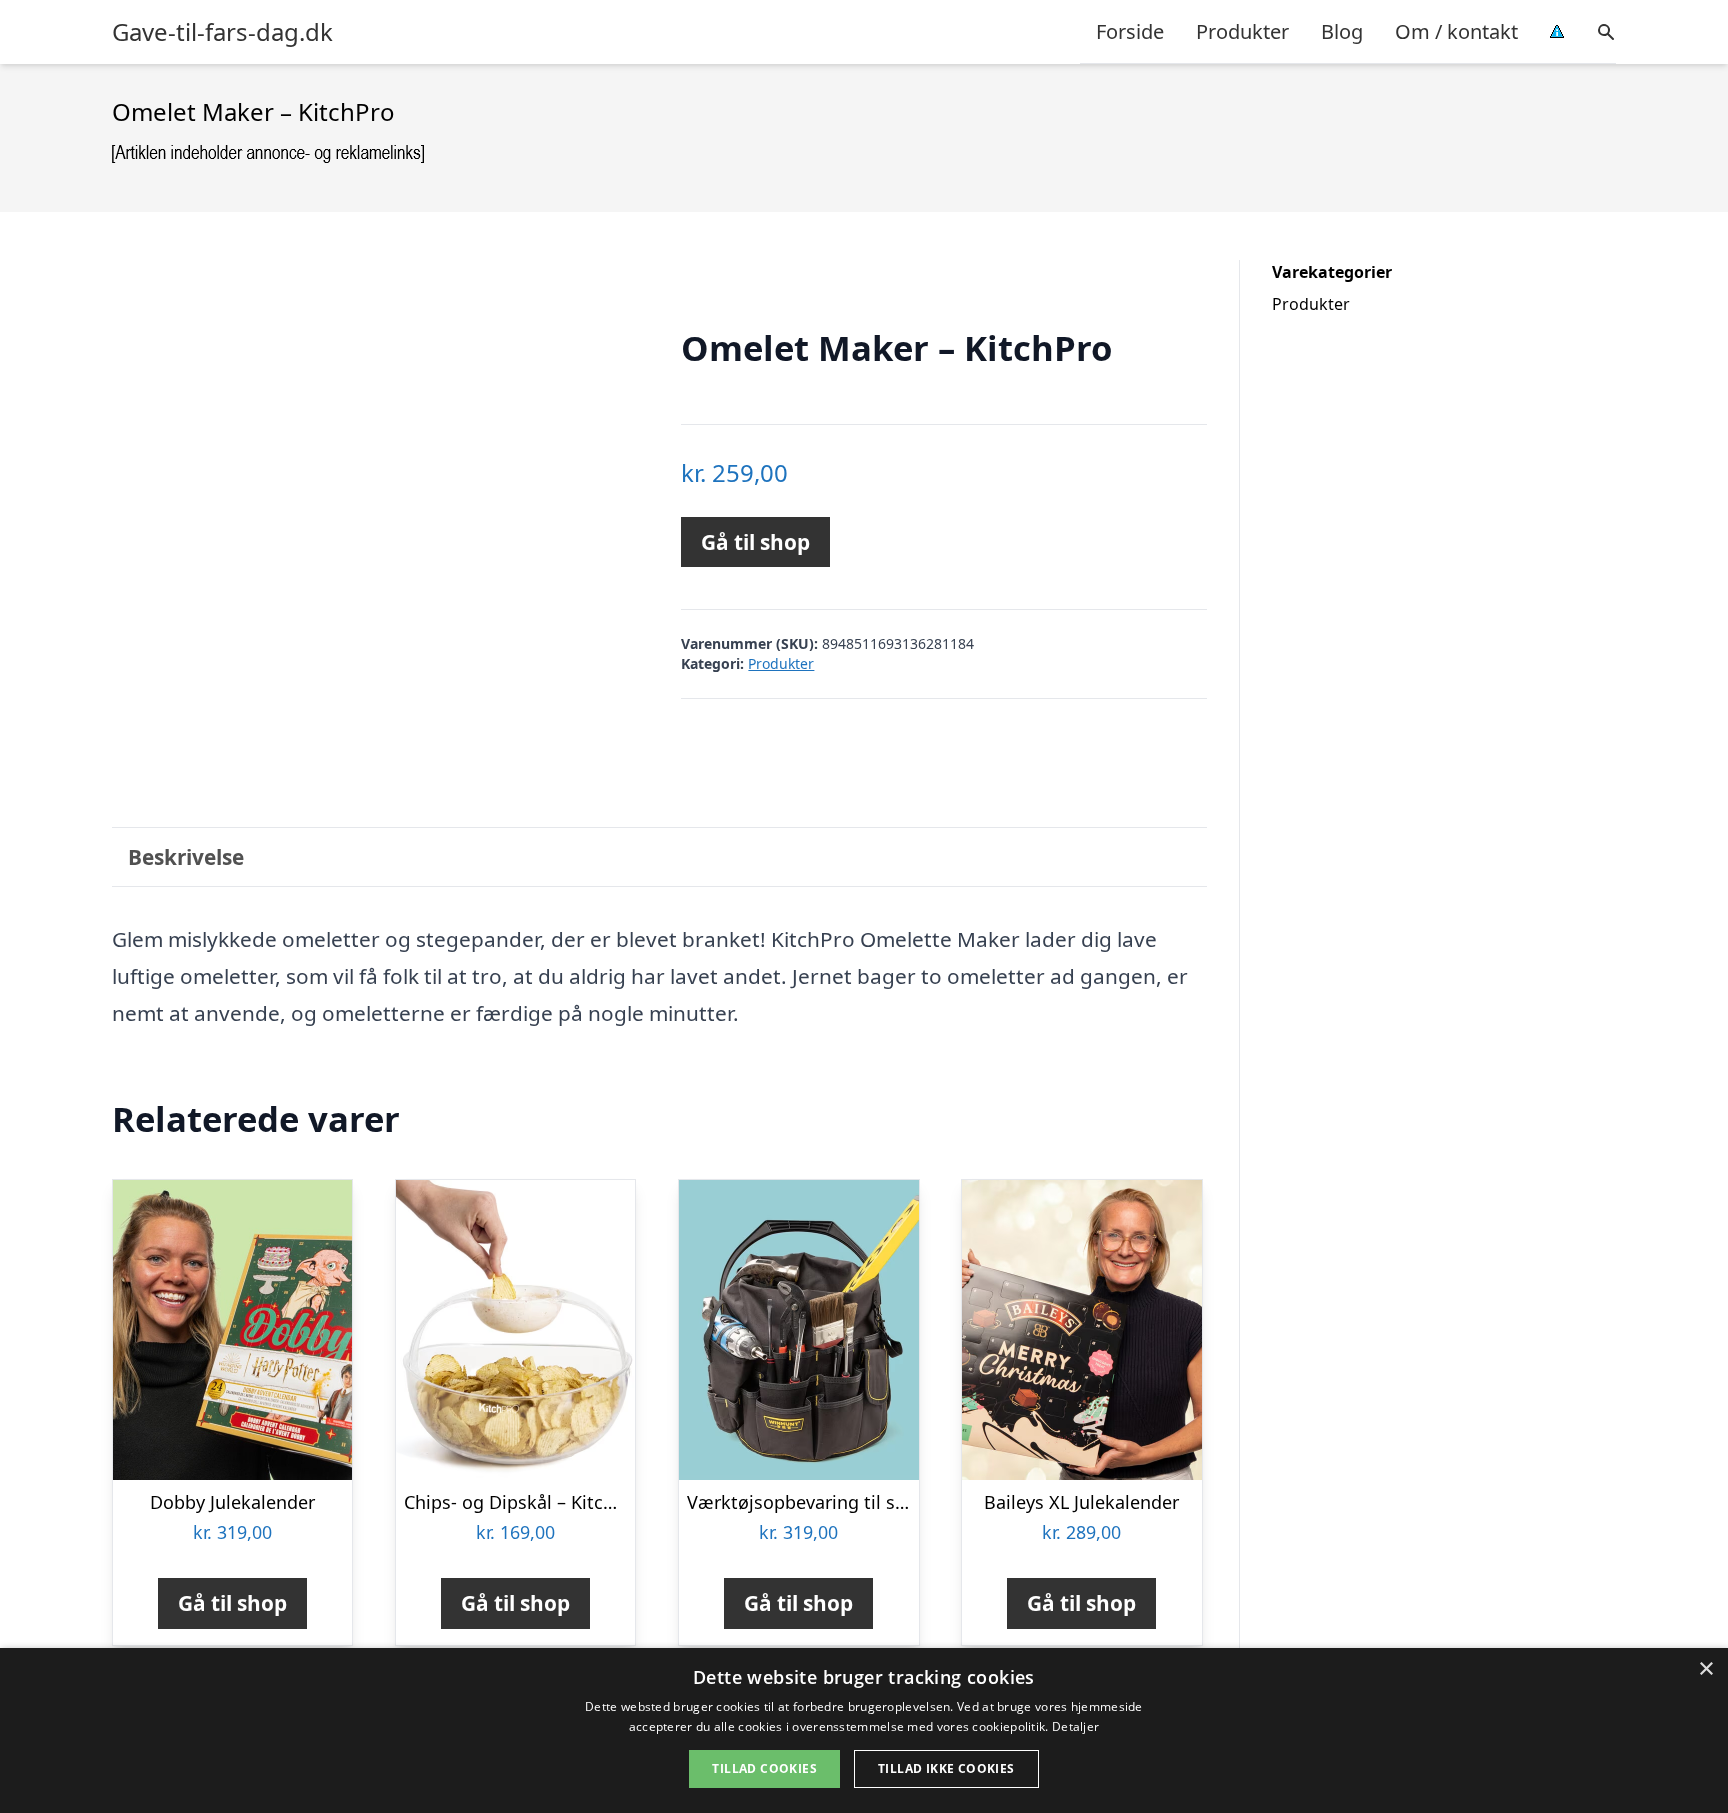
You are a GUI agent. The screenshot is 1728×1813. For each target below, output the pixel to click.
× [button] (1705, 1669)
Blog (1342, 31)
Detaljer (1075, 1726)
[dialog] (864, 1730)
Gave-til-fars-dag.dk (222, 32)
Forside (1130, 31)
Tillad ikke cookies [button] (946, 1768)
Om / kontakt (1456, 31)
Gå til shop (755, 542)
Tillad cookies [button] (764, 1768)
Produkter (1242, 31)
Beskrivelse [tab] (186, 857)
